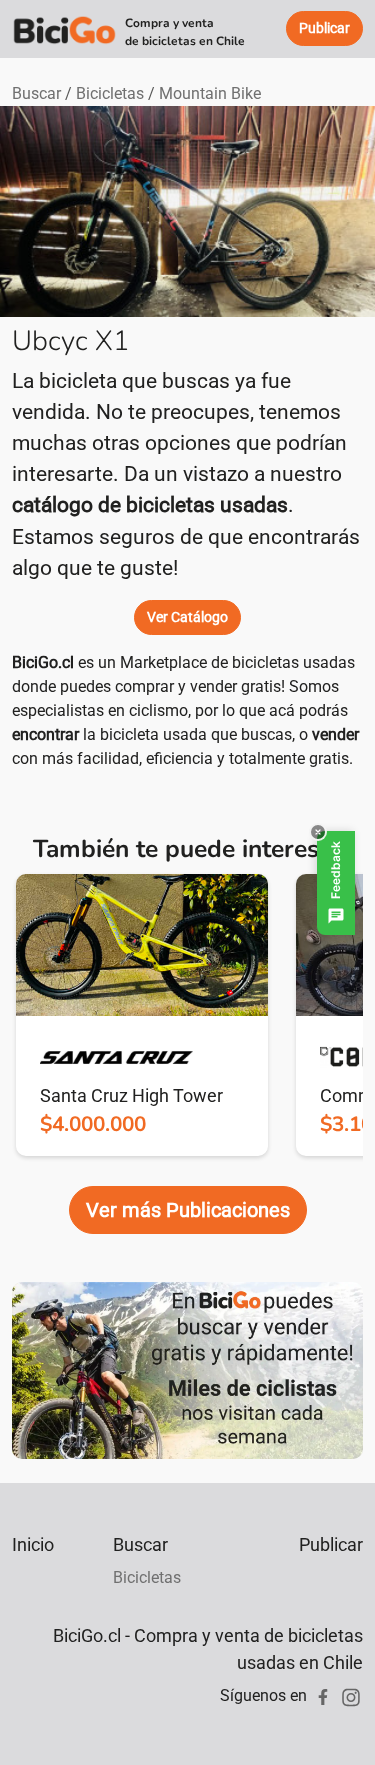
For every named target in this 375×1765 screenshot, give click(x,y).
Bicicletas (110, 93)
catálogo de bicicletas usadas (150, 505)
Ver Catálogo (187, 617)
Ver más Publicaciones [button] (188, 1210)
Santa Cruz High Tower (131, 1095)
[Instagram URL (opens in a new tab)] (351, 1695)
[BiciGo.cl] (64, 29)
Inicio (33, 1544)
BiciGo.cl (43, 662)
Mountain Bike (210, 93)
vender (335, 734)
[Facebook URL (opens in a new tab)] (323, 1695)
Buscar (36, 93)
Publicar (331, 1544)
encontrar (45, 734)
